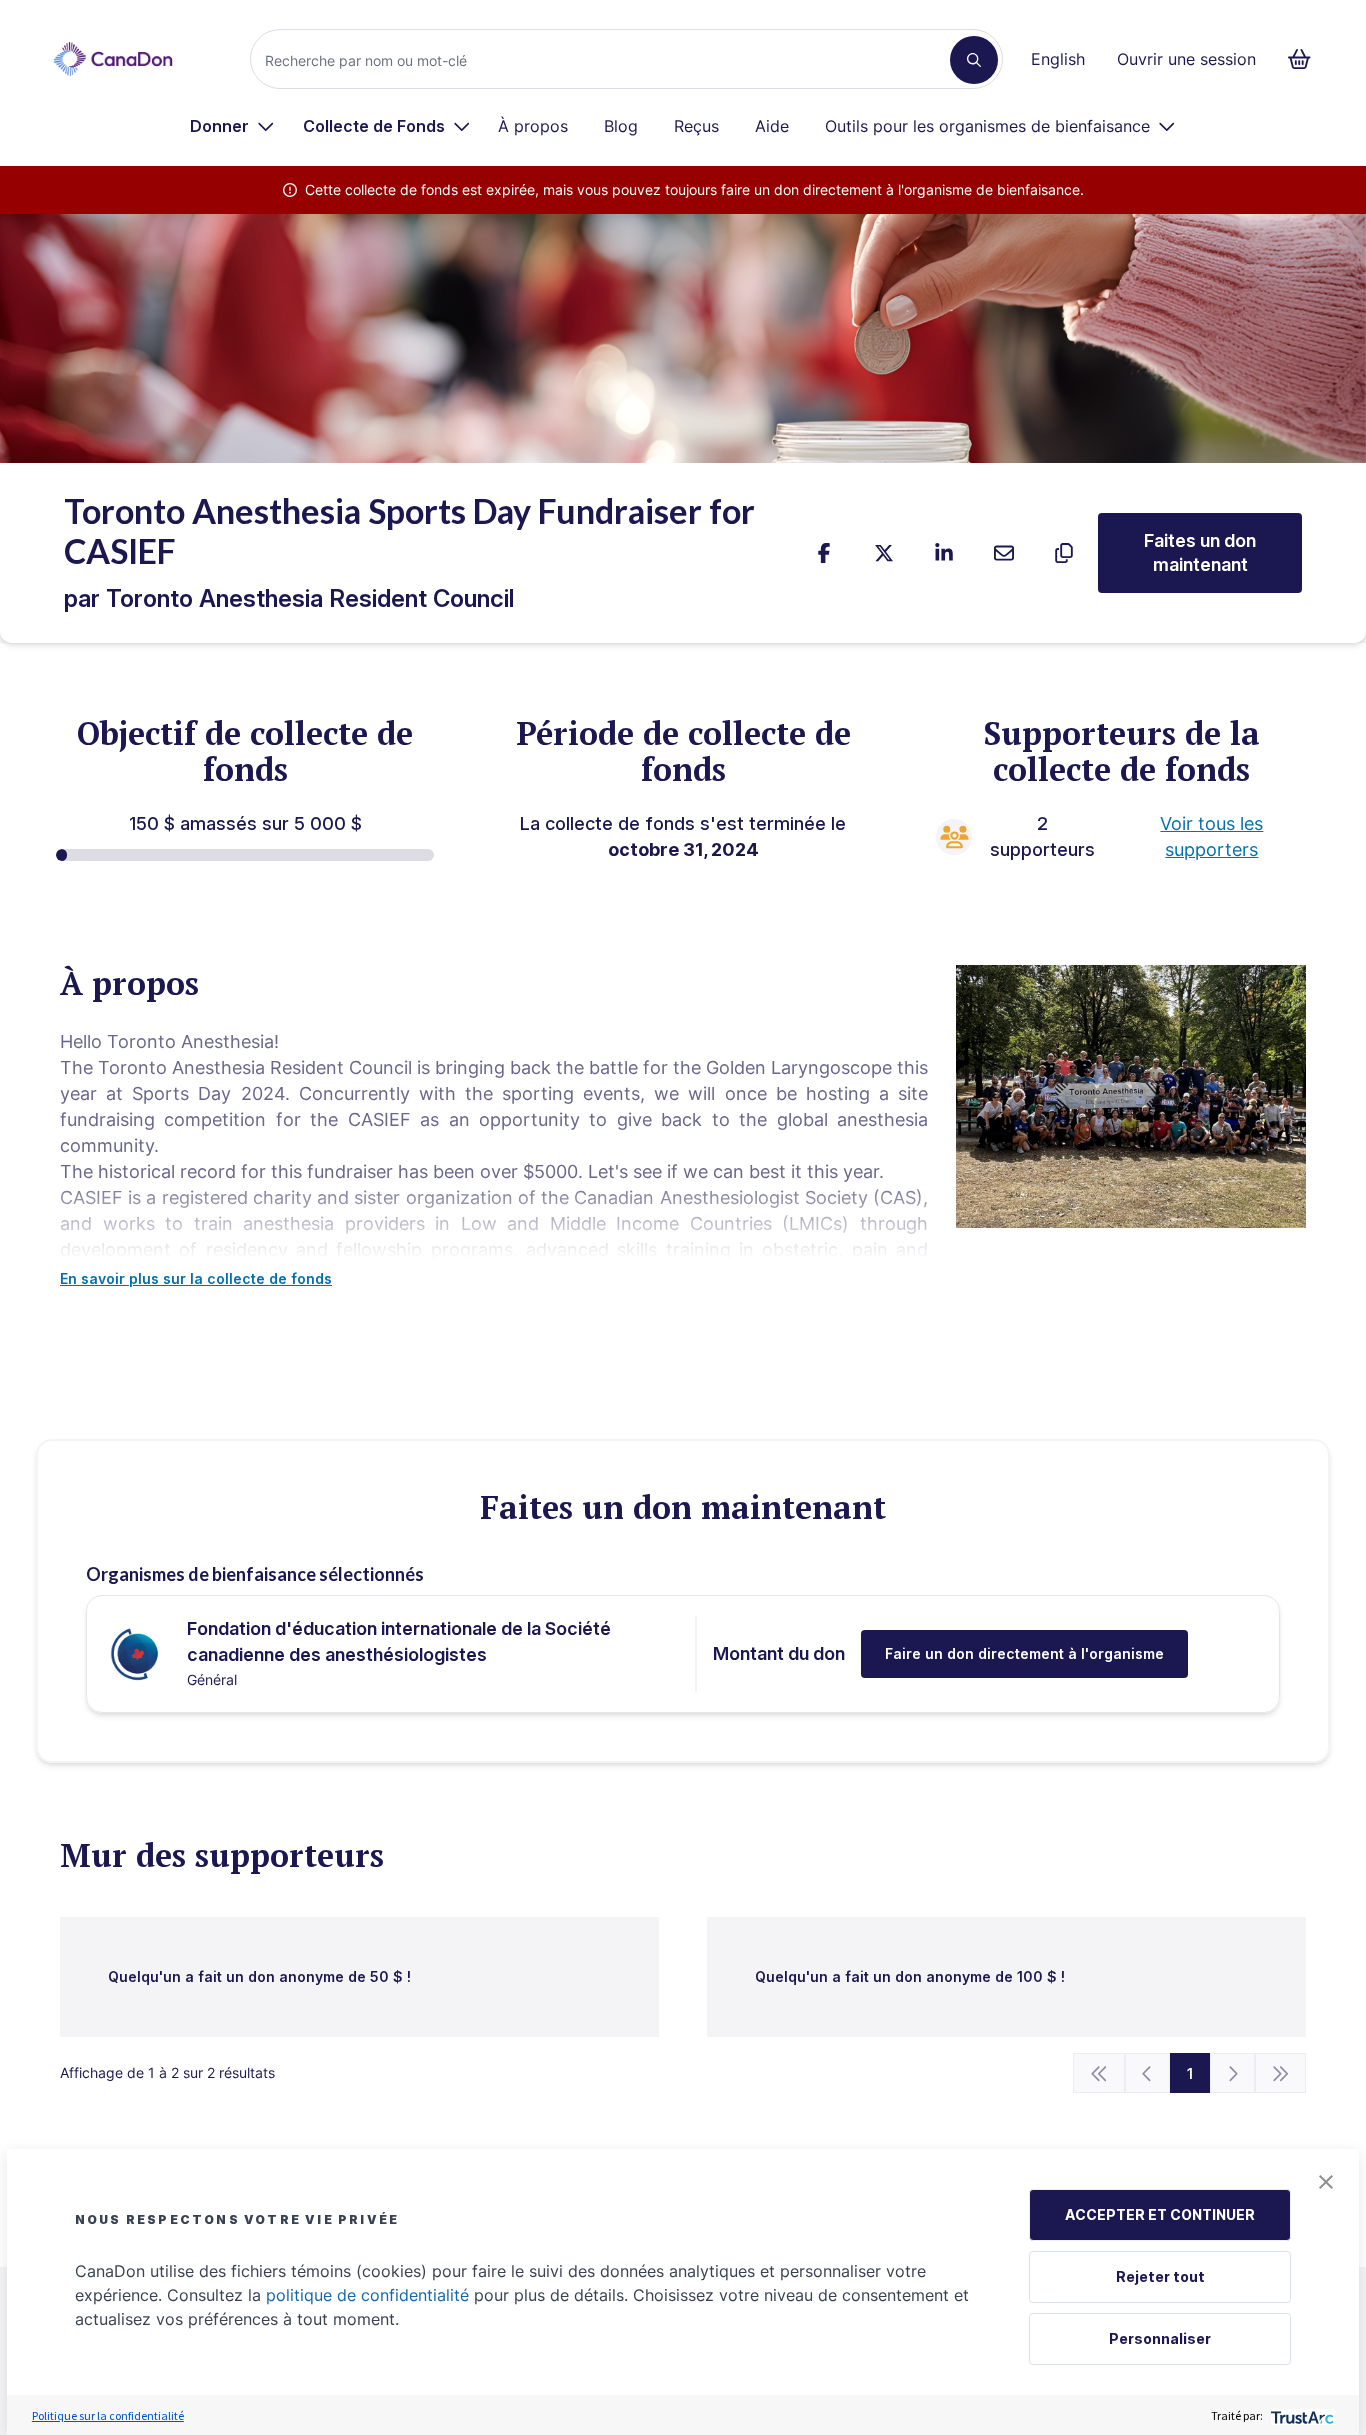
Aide (772, 126)
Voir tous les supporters (1211, 836)
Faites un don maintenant (1200, 552)
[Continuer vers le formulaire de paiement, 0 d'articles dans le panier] (1305, 59)
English (1058, 59)
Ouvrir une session (1186, 59)
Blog (621, 126)
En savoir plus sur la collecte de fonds (196, 1278)
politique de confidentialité (367, 2295)
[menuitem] (232, 126)
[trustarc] (1300, 2415)
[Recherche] (974, 60)
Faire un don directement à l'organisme (1024, 1653)
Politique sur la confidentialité (108, 2415)
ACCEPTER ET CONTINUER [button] (1160, 2214)
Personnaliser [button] (1160, 2338)
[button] (1326, 2182)
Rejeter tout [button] (1160, 2276)
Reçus (696, 126)
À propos (533, 126)
